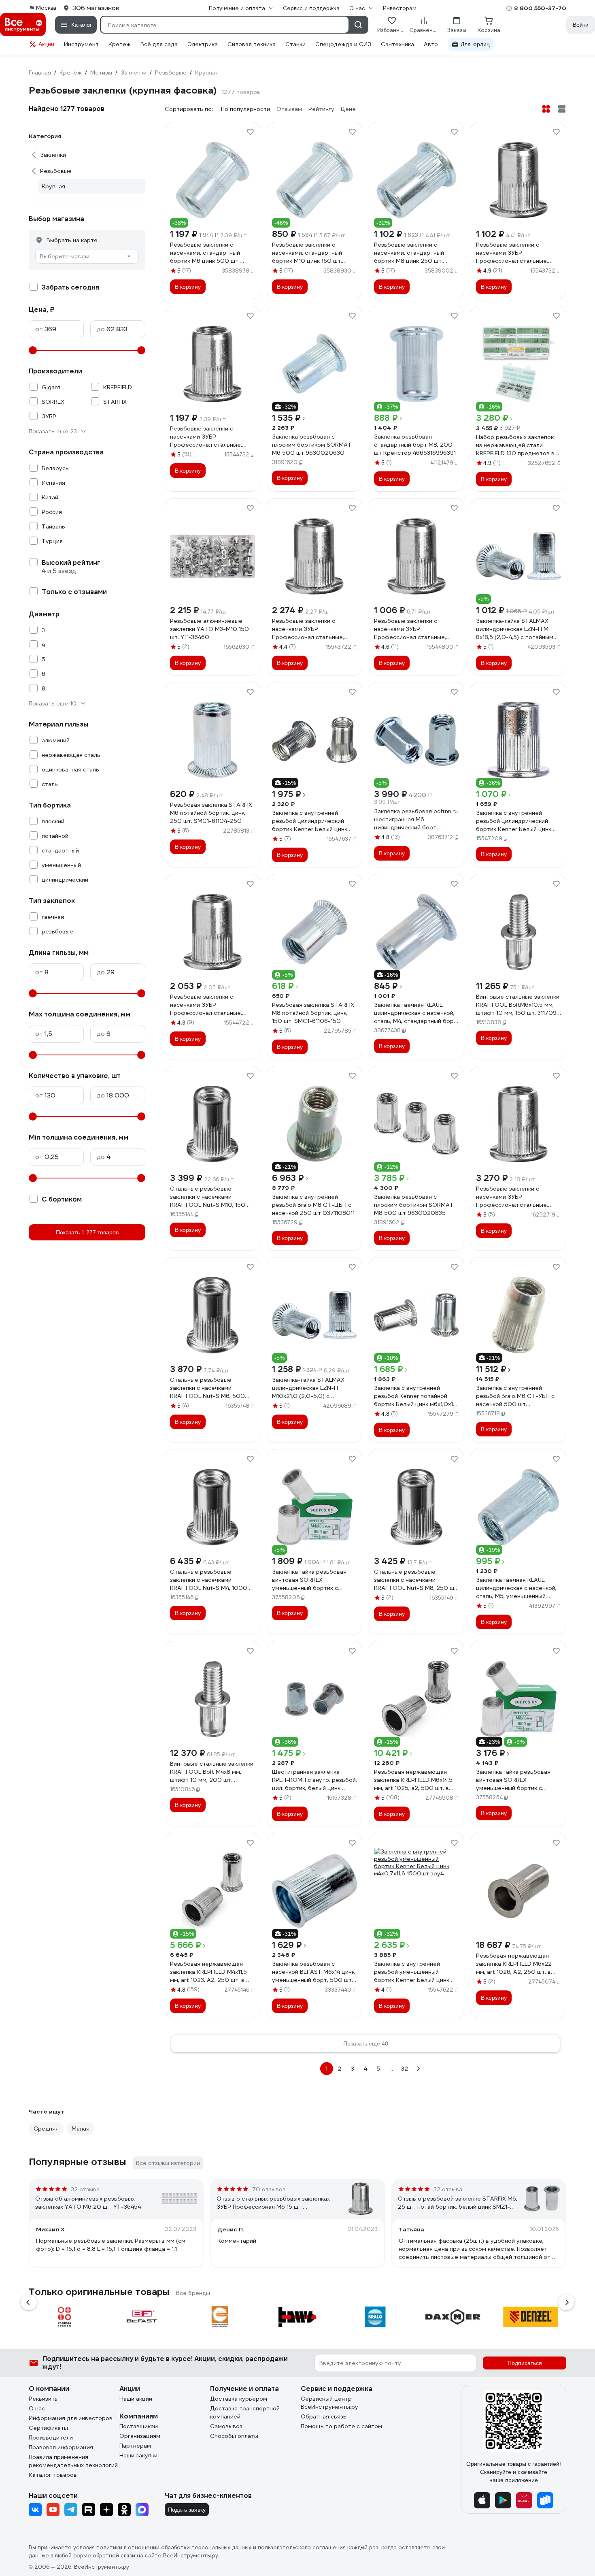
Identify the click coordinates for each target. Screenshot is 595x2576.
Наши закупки (138, 2455)
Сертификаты (48, 2428)
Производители (51, 2438)
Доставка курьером (239, 2399)
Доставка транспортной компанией (245, 2412)
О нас (37, 2408)
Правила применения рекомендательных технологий (73, 2461)
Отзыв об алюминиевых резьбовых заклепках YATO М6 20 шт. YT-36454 (88, 2203)
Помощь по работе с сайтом (341, 2426)
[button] (29, 2302)
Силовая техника (252, 44)
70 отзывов (269, 2189)
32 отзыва (85, 2189)
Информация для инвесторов (71, 2418)
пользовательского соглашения (302, 2547)
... (391, 2069)
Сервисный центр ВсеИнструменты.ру (329, 2403)
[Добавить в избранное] (250, 132)
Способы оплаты (234, 2436)
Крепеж (120, 44)
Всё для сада (159, 44)
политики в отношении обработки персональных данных (174, 2547)
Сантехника (397, 44)
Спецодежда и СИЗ (343, 44)
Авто (431, 44)
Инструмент (81, 44)
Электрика (203, 44)
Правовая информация (61, 2447)
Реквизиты (44, 2399)
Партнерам (135, 2446)
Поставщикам (139, 2426)
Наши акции (136, 2399)
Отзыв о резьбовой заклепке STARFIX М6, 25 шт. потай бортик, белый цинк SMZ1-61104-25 (458, 2203)
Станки (295, 44)
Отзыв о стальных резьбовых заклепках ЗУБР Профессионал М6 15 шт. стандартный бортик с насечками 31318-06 (274, 2203)
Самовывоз (226, 2426)
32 (405, 2069)
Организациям (140, 2436)
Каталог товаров (53, 2475)
